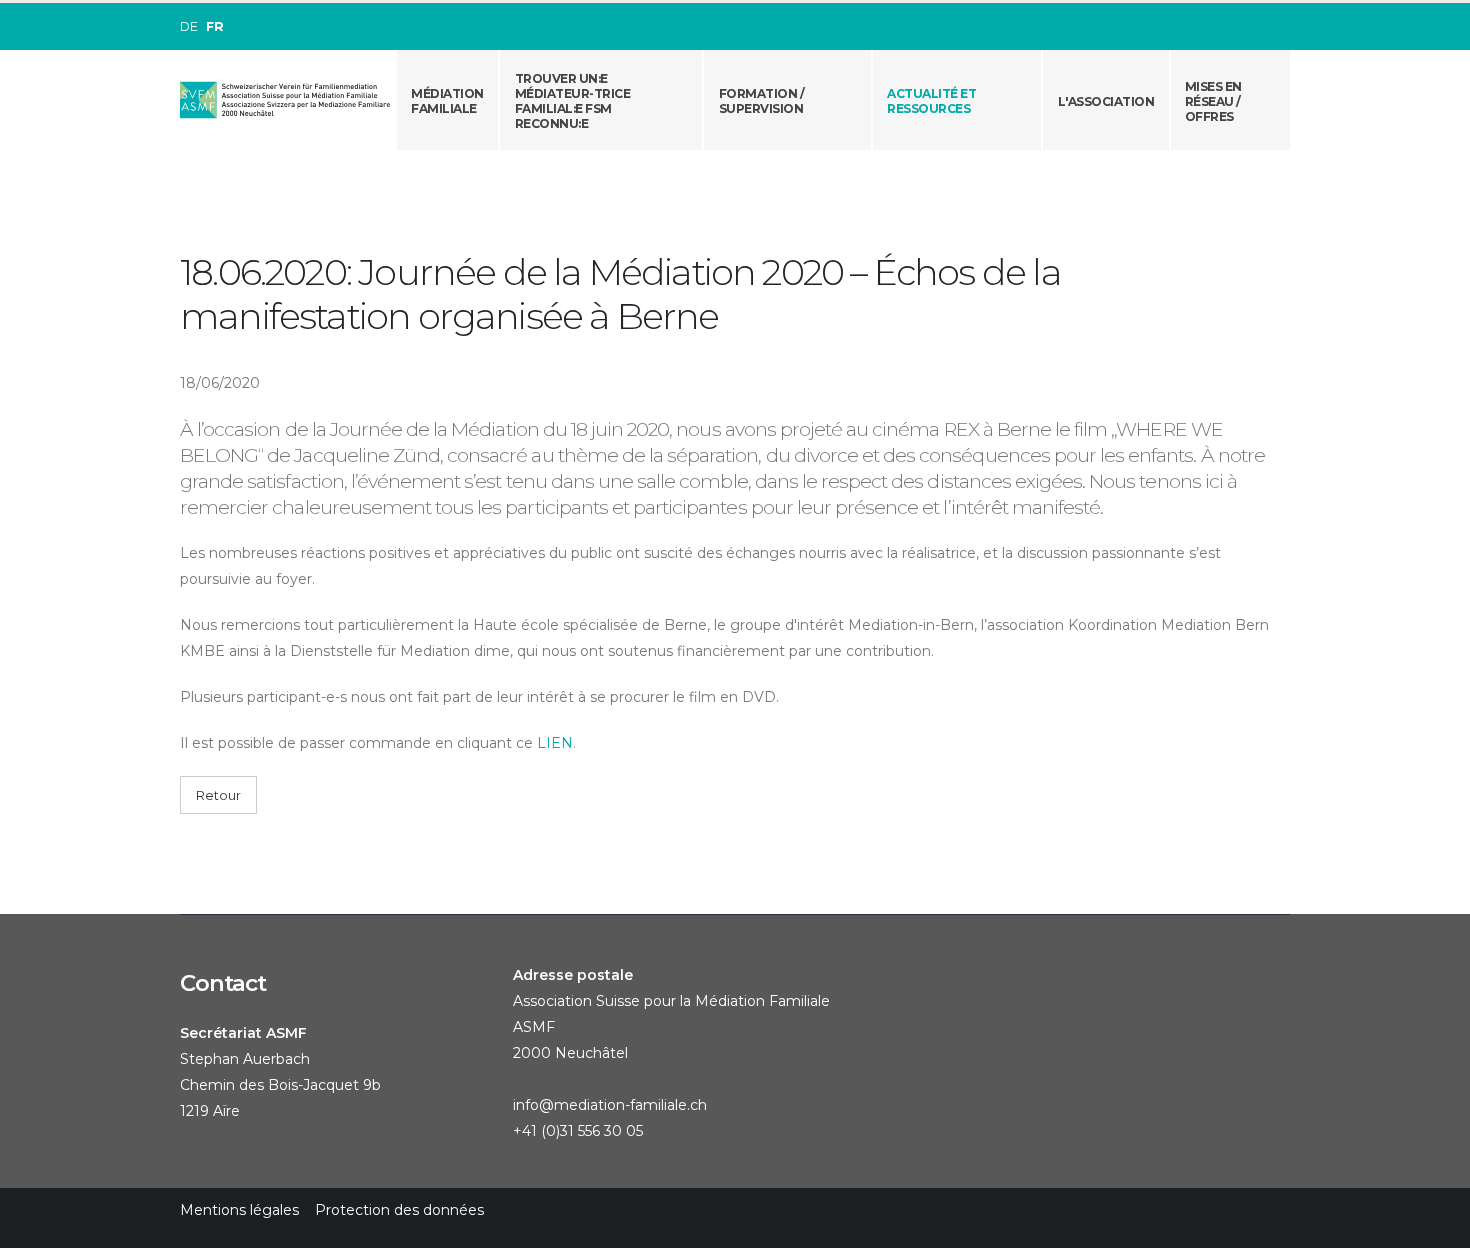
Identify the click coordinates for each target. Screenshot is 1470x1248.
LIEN (555, 743)
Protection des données (399, 1210)
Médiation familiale (447, 101)
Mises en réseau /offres (1213, 101)
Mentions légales (239, 1210)
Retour (218, 795)
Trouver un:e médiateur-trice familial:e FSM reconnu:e (573, 101)
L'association (1106, 101)
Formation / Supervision (762, 101)
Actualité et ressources (931, 101)
